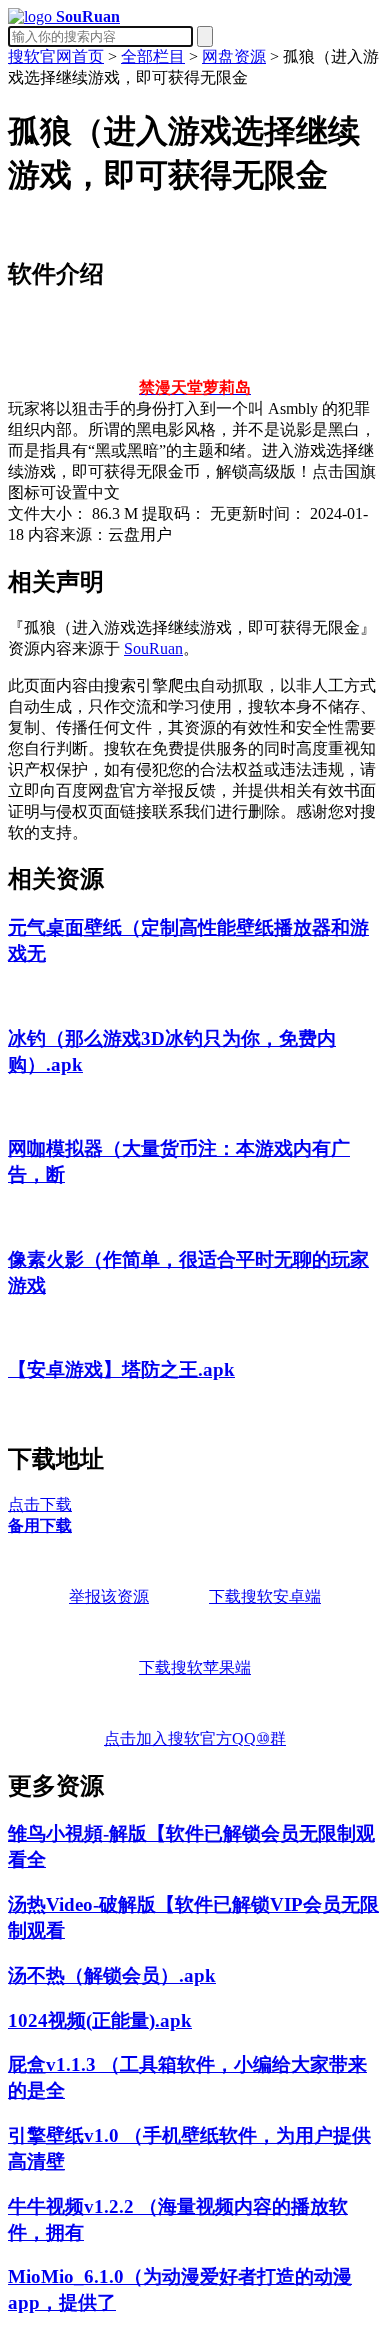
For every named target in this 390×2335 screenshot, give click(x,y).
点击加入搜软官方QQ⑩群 (195, 1738)
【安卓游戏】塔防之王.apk (121, 1369)
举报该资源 (109, 1596)
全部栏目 (153, 56)
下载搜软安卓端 (265, 1596)
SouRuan (153, 648)
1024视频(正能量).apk (100, 2020)
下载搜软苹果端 (195, 1667)
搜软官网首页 (56, 56)
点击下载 (40, 1504)
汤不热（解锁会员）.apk (112, 1975)
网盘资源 (234, 56)
